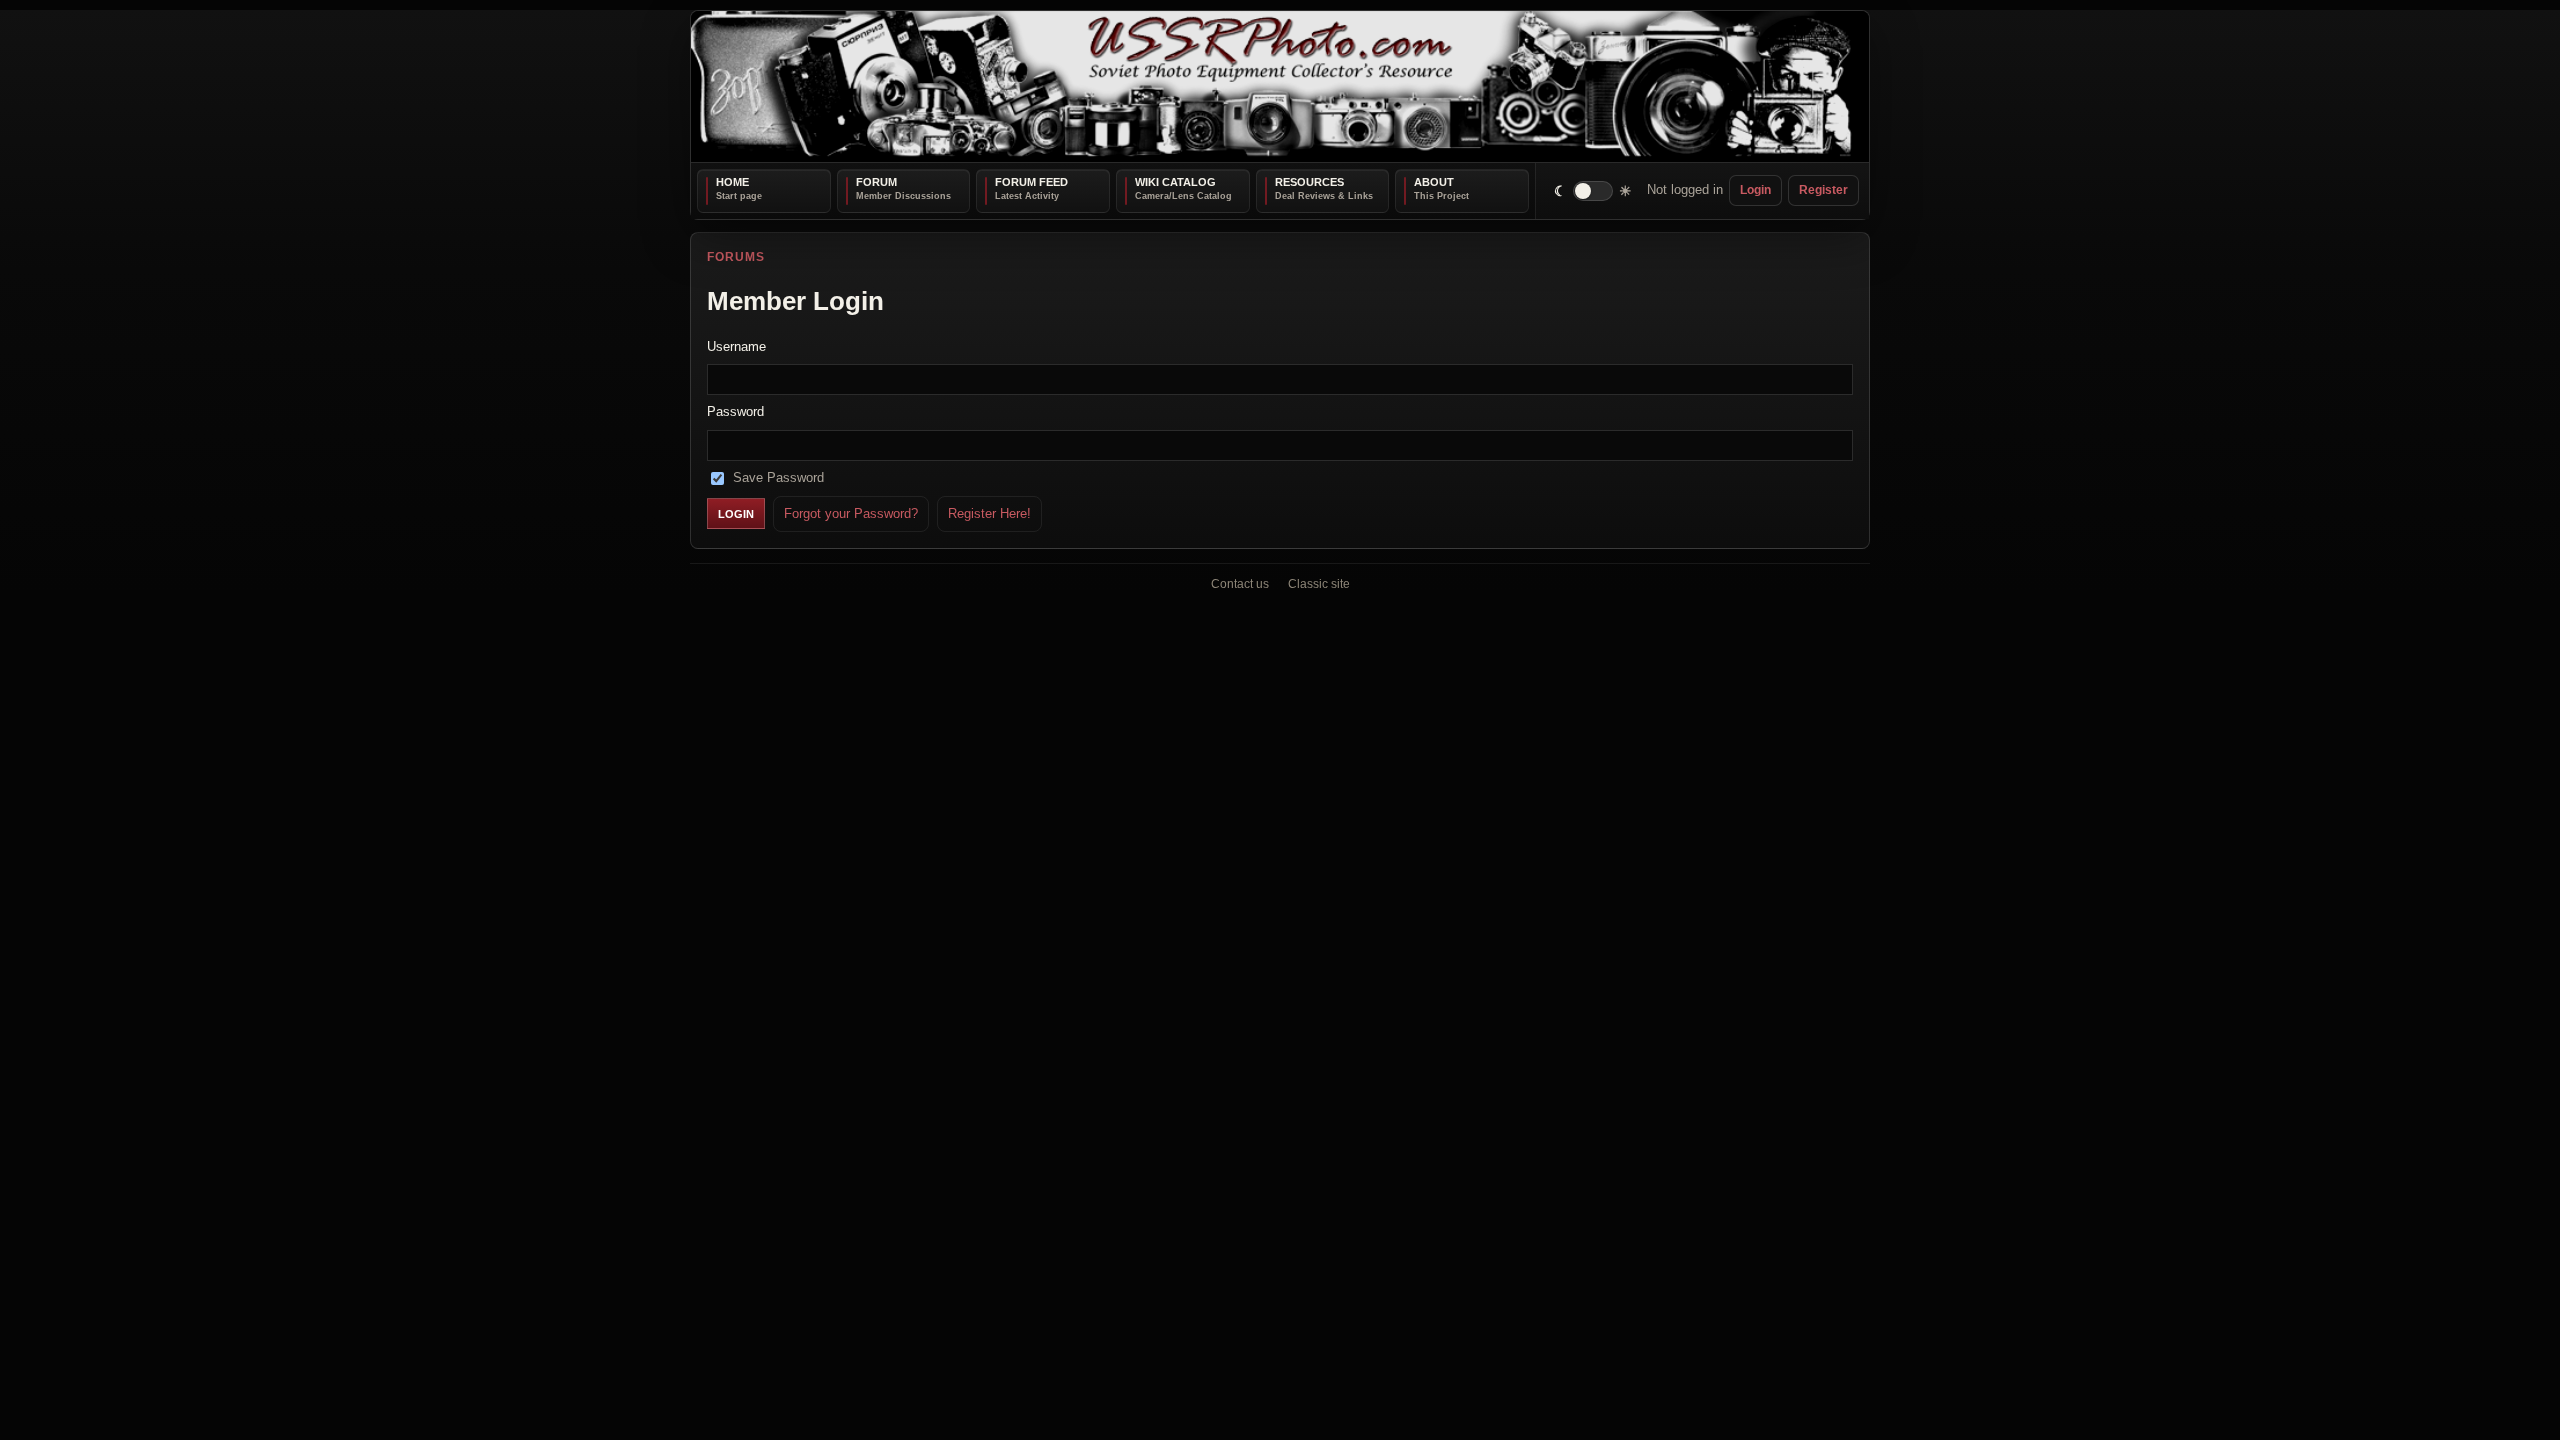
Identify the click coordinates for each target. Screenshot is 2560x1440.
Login (1755, 190)
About (1434, 182)
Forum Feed (1031, 182)
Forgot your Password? (851, 512)
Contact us (1240, 584)
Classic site (1319, 584)
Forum (876, 182)
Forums (736, 257)
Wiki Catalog (1175, 182)
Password (735, 411)
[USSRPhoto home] (1280, 86)
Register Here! (989, 512)
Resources (1309, 182)
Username (736, 345)
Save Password (778, 477)
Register (1823, 190)
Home (732, 182)
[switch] (1593, 190)
